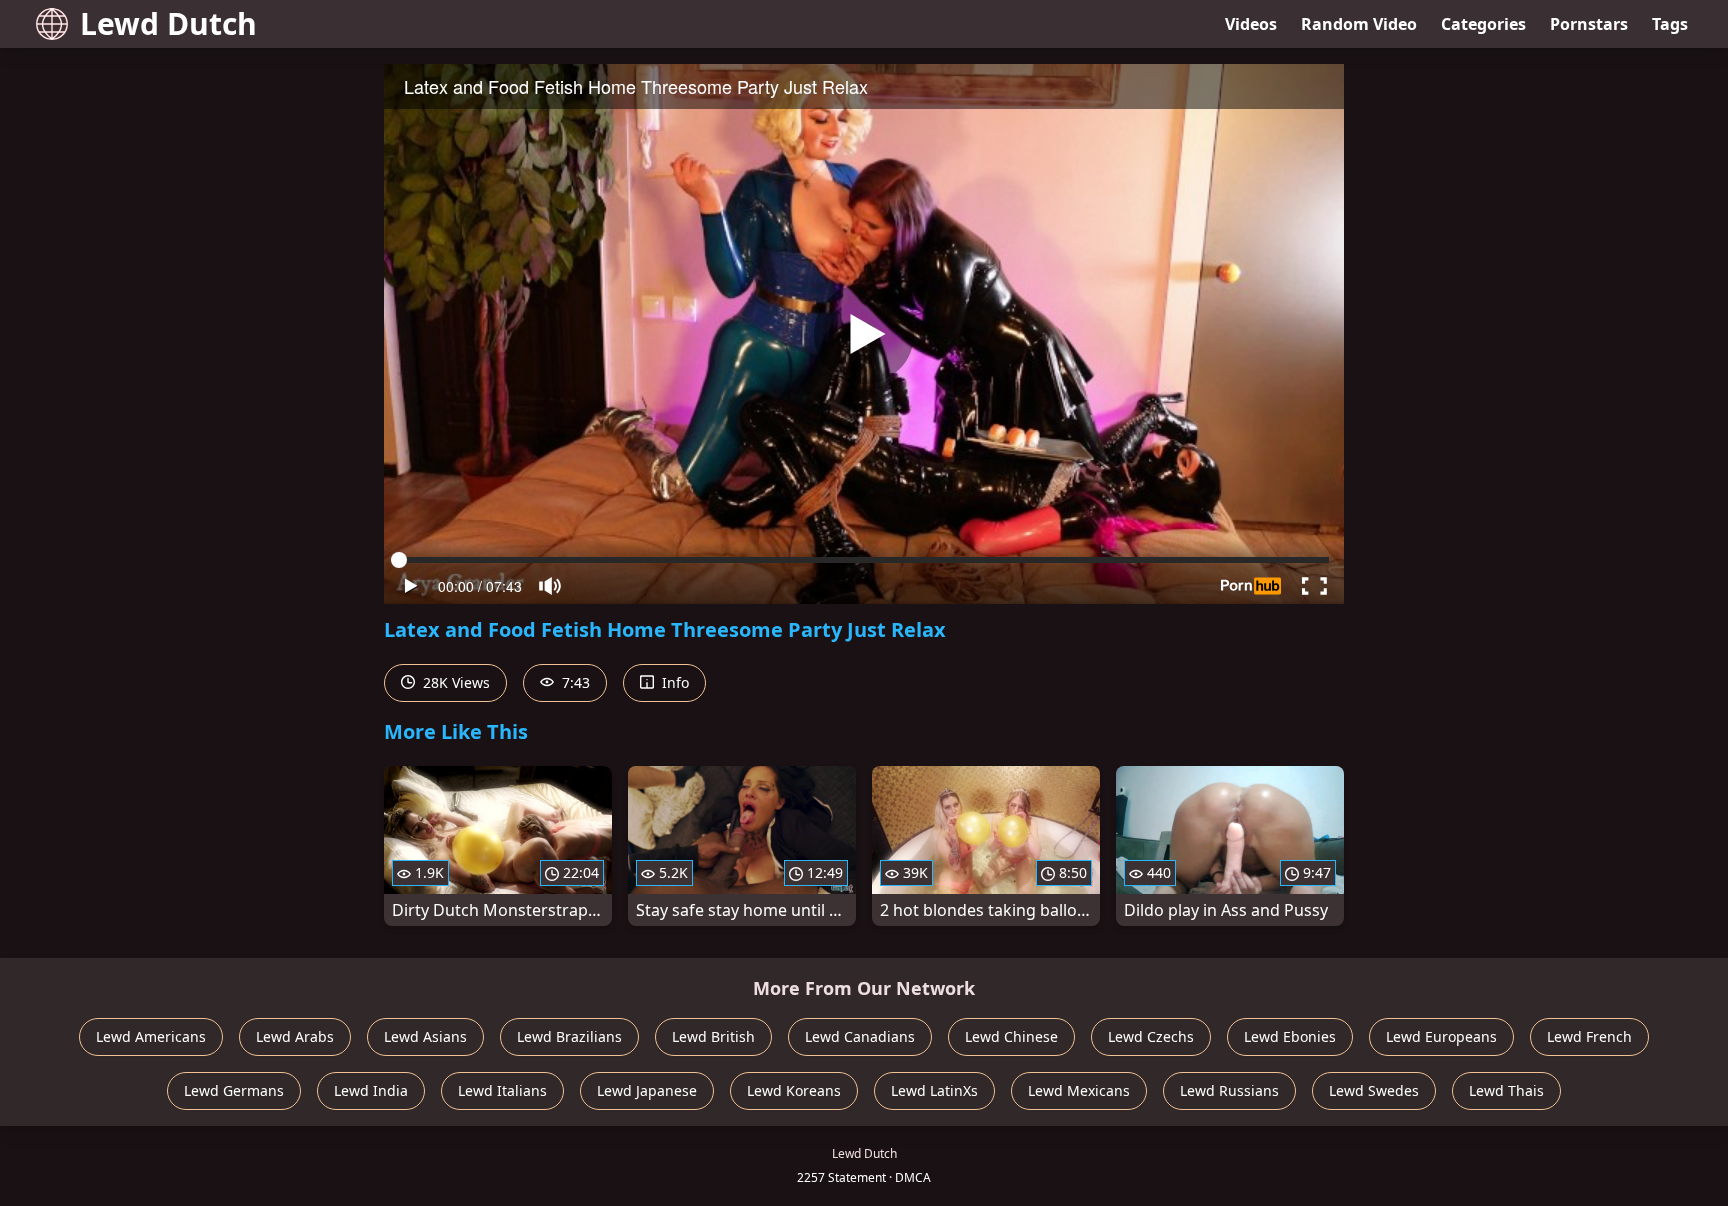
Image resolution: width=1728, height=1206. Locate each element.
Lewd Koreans (794, 1090)
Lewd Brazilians (569, 1036)
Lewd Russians (1229, 1090)
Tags (1670, 24)
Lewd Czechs (1151, 1036)
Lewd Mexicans (1079, 1090)
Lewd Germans (234, 1090)
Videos (1251, 24)
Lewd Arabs (295, 1036)
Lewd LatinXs (934, 1090)
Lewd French (1589, 1036)
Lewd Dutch (168, 23)
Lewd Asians (425, 1036)
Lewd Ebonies (1290, 1036)
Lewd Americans (151, 1036)
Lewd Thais (1506, 1090)
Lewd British (713, 1036)
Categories (1483, 24)
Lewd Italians (502, 1090)
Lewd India (371, 1090)
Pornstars (1589, 24)
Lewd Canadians (860, 1036)
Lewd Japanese (647, 1090)
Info (673, 682)
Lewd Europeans (1441, 1036)
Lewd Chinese (1011, 1036)
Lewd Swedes (1374, 1090)
